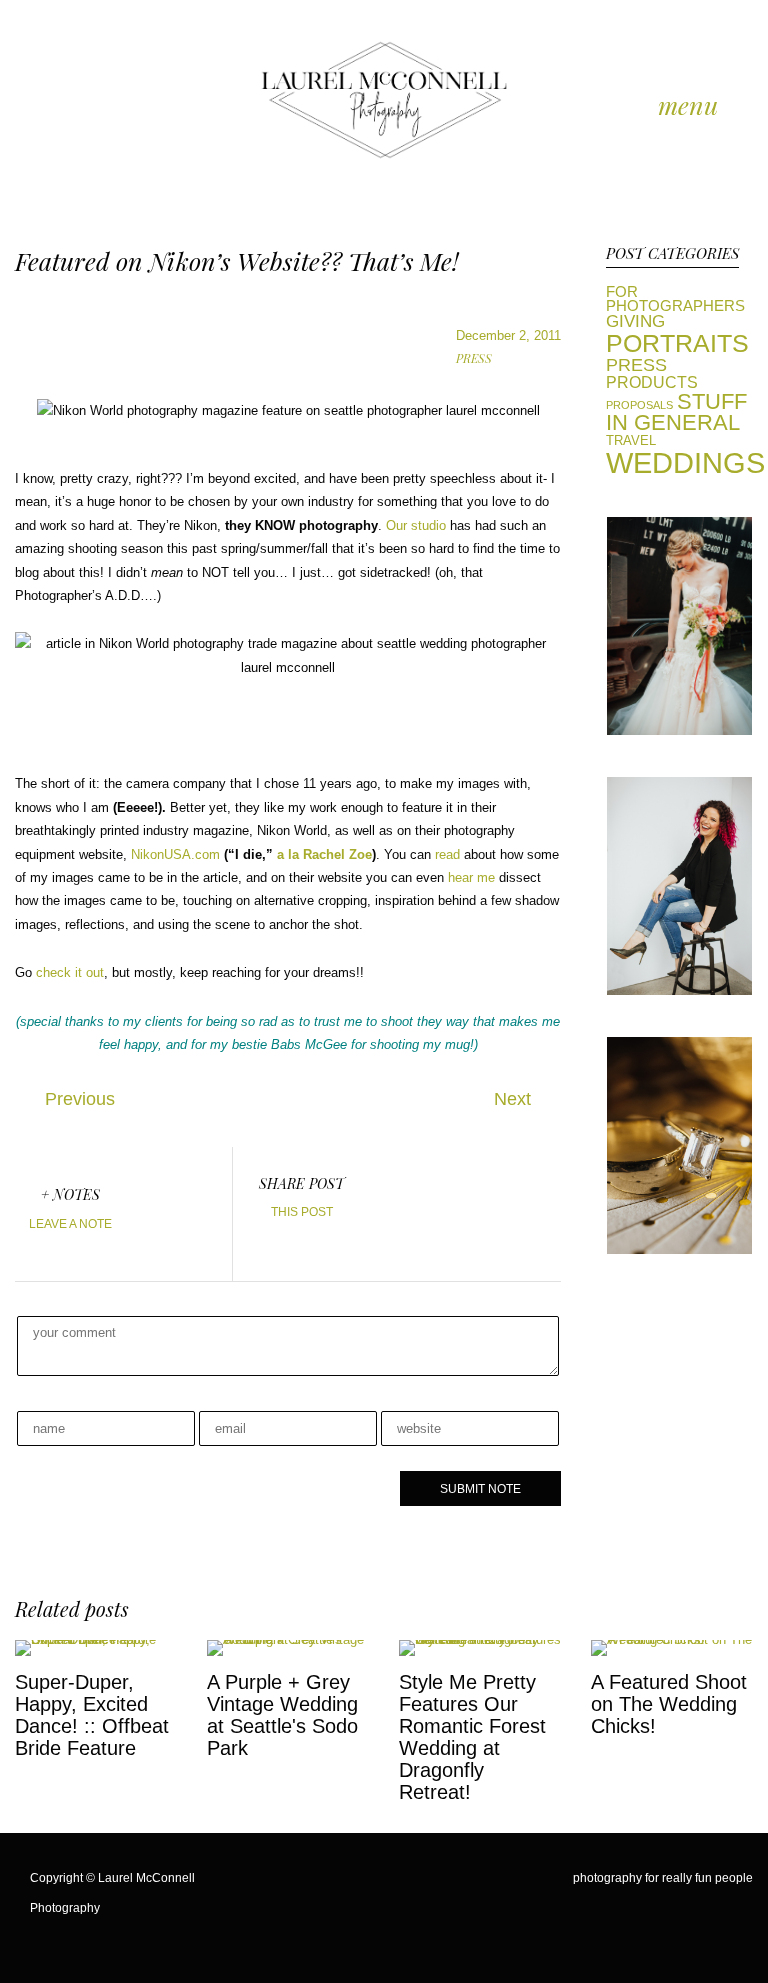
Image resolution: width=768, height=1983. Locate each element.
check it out (68, 972)
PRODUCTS (652, 382)
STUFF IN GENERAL (676, 412)
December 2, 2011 (508, 335)
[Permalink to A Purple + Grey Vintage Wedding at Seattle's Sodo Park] (288, 1639)
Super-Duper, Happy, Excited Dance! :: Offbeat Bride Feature (92, 1715)
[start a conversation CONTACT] (679, 990)
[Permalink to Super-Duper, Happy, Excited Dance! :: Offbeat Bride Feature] (96, 1639)
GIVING (635, 321)
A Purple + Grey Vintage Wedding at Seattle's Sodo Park (282, 1715)
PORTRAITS (677, 343)
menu (688, 105)
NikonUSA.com (175, 854)
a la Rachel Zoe (324, 854)
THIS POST (302, 1212)
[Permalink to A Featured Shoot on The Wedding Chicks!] (672, 1639)
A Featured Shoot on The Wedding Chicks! (669, 1704)
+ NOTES (70, 1194)
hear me (473, 877)
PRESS (474, 358)
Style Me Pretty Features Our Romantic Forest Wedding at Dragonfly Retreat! (472, 1737)
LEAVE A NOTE (70, 1224)
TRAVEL (631, 441)
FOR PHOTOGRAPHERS (675, 299)
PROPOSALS (639, 405)
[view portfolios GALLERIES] (679, 730)
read (447, 854)
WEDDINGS (685, 462)
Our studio (416, 525)
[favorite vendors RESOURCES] (679, 1249)
